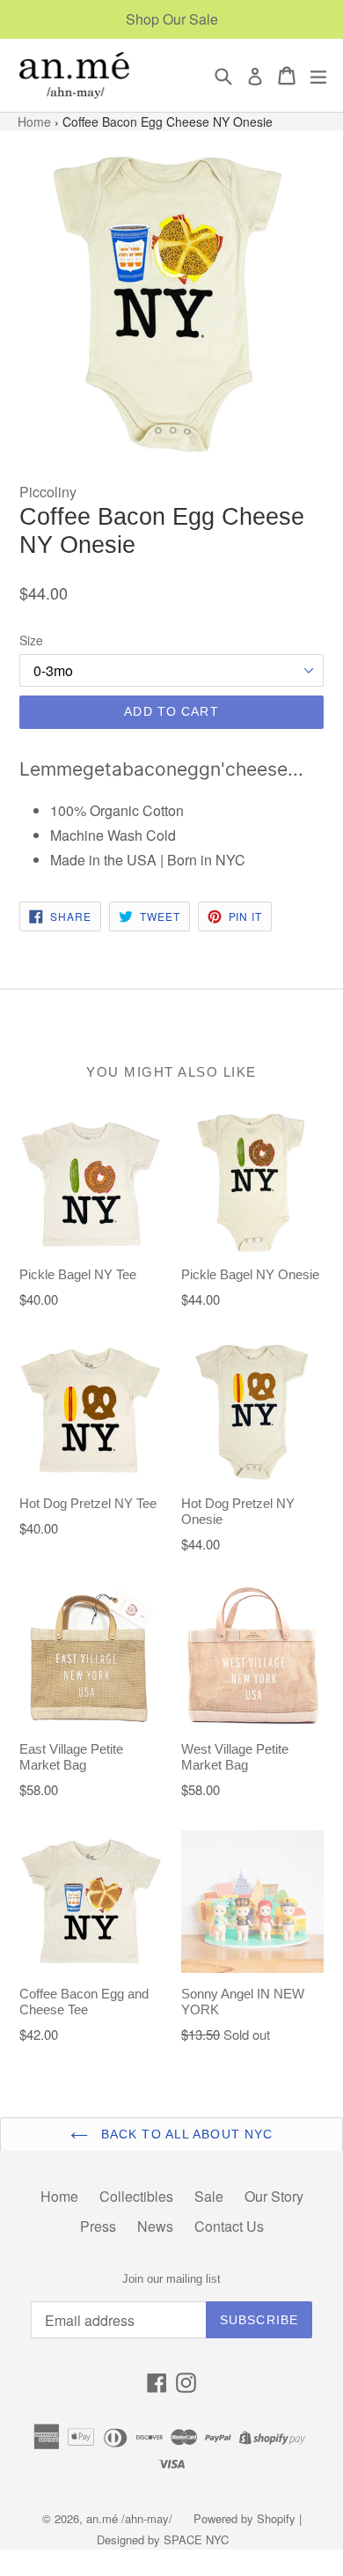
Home (36, 121)
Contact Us (229, 2226)
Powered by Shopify (244, 2518)
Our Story (274, 2196)
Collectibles (136, 2196)
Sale (209, 2196)
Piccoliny (48, 492)
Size (31, 640)
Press (98, 2226)
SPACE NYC (196, 2539)
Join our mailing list (171, 2279)
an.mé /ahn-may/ (131, 2518)
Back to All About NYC (185, 2134)
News (155, 2226)
